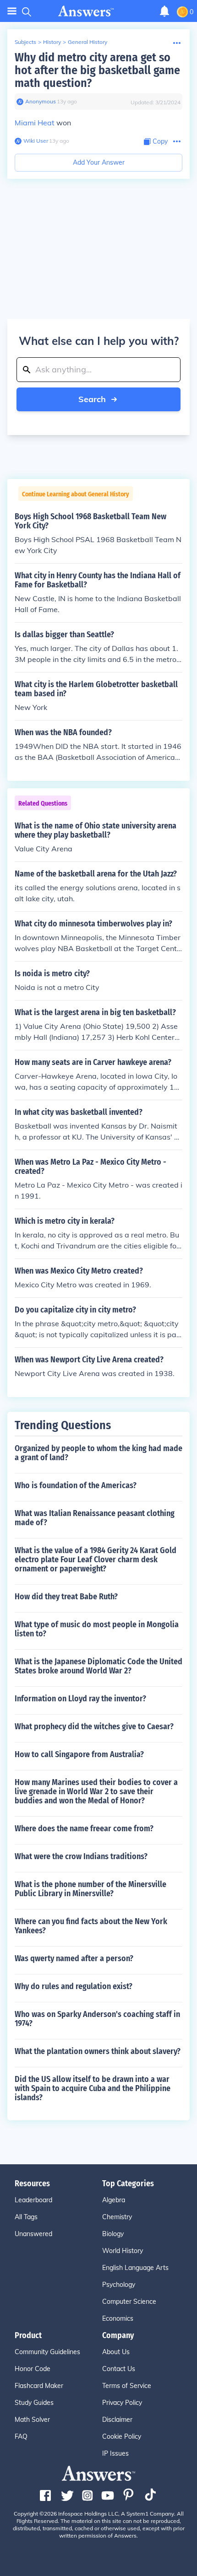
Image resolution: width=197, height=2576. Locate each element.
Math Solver (32, 2420)
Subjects (25, 42)
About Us (116, 2352)
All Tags (26, 2217)
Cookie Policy (122, 2436)
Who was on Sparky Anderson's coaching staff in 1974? (97, 2019)
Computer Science (129, 2302)
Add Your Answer (99, 162)
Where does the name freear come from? (84, 1828)
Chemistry (117, 2217)
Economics (118, 2318)
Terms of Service (127, 2386)
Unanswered (33, 2234)
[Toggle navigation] (12, 11)
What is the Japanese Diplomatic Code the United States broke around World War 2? (98, 1666)
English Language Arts (135, 2268)
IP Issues (115, 2453)
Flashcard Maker (39, 2386)
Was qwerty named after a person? (74, 1958)
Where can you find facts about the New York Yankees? (91, 1926)
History (52, 42)
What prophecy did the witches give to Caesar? (94, 1726)
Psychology (119, 2285)
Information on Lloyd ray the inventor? (80, 1699)
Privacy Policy (122, 2403)
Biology (113, 2234)
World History (123, 2251)
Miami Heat (35, 123)
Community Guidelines (47, 2352)
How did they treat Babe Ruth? (66, 1597)
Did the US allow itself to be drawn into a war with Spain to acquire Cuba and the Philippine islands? (93, 2088)
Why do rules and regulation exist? (74, 1986)
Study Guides (34, 2403)
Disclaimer (117, 2420)
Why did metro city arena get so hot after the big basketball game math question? (97, 70)
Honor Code (33, 2369)
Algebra (114, 2200)
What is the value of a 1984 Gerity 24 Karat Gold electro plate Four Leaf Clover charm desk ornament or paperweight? (96, 1560)
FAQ (21, 2436)
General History (88, 42)
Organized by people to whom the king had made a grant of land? (98, 1453)
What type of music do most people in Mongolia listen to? (97, 1629)
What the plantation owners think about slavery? (98, 2051)
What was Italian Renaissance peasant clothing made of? (95, 1518)
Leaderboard (33, 2200)
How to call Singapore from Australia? (79, 1754)
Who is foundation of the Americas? (76, 1485)
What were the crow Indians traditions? (81, 1856)
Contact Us (119, 2369)
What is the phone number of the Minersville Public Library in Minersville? (90, 1889)
